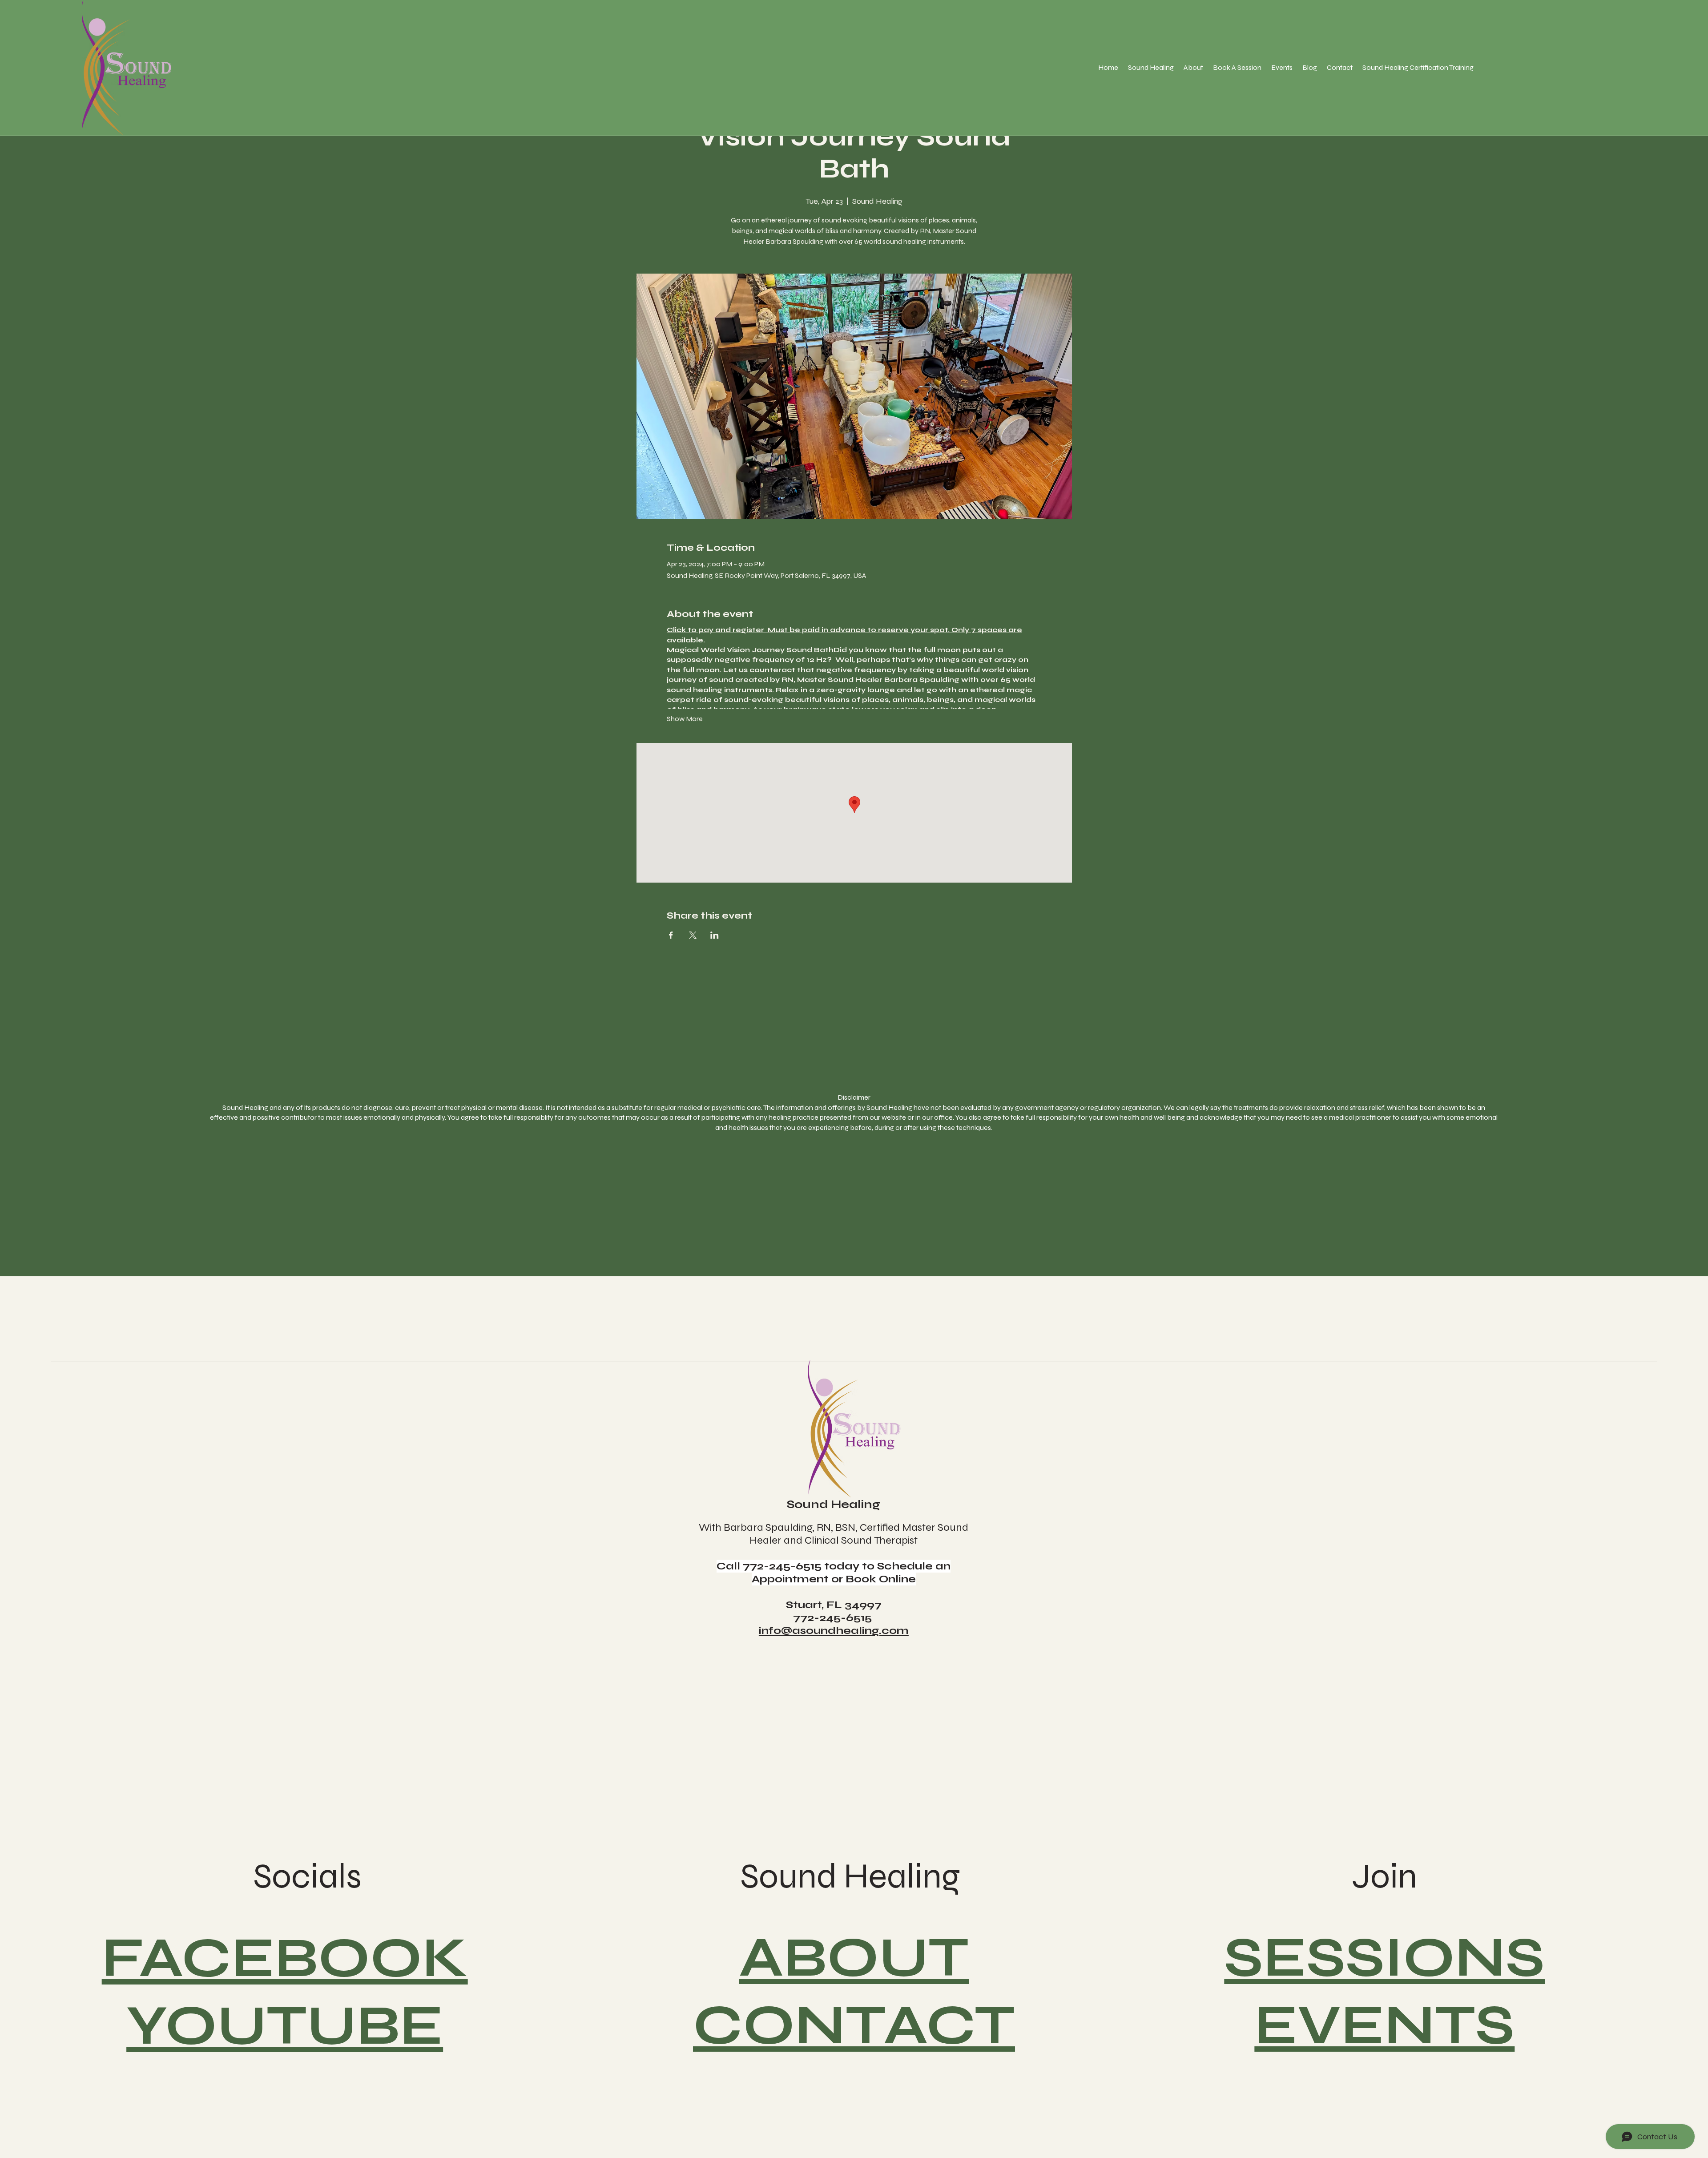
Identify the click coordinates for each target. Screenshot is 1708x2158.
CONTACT (854, 2025)
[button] (1151, 67)
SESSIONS (1384, 1957)
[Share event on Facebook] (671, 935)
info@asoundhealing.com (834, 1631)
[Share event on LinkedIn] (715, 935)
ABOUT (854, 1957)
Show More (685, 719)
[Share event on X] (693, 935)
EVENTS (1384, 2025)
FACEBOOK (285, 1958)
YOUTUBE (285, 2025)
